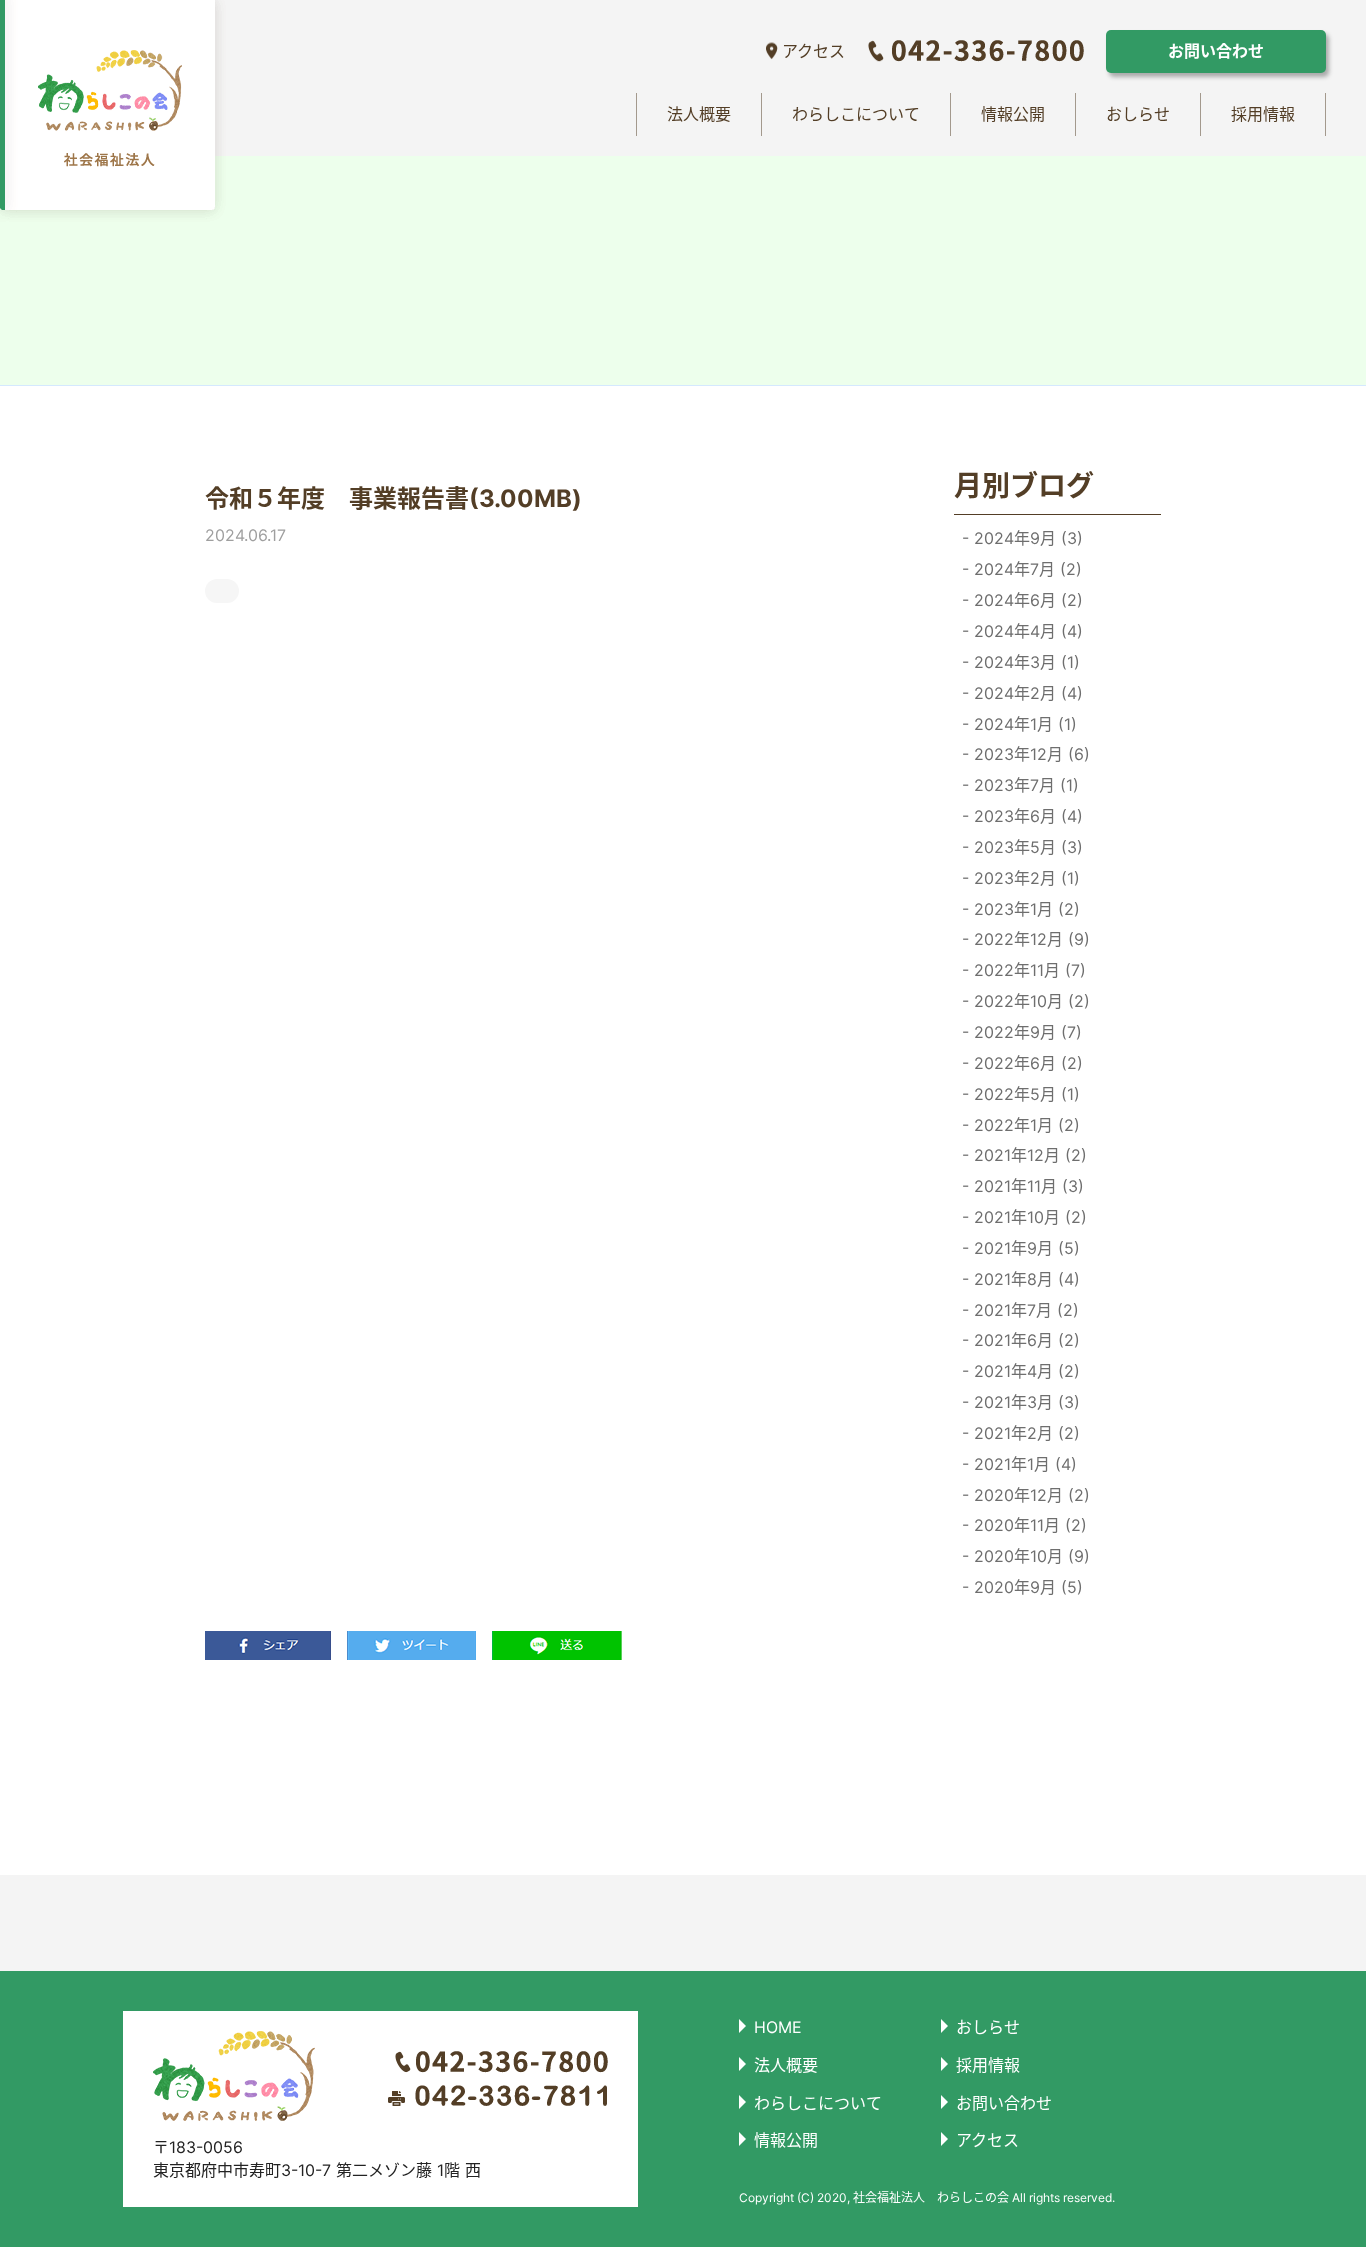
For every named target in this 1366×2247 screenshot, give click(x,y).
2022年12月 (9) (1029, 939)
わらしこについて (856, 114)
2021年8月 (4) (1024, 1279)
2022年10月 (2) (1029, 1001)
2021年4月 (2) (1024, 1371)
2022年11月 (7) (1027, 970)
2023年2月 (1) (1024, 878)
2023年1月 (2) (1024, 909)
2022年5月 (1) (1024, 1094)
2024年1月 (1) (1023, 724)
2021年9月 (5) (1024, 1248)
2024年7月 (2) (1025, 569)
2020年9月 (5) (1026, 1587)
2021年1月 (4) (1023, 1464)
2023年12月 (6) (1029, 754)
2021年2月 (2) (1024, 1433)
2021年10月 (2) (1028, 1217)
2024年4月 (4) (1026, 631)
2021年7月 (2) (1024, 1310)
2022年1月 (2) (1024, 1125)
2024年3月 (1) (1024, 662)
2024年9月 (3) (1026, 538)
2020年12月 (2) (1029, 1495)
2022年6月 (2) (1026, 1063)
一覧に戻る (540, 1767)
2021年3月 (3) (1024, 1402)
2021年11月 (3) (1026, 1186)
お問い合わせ (1216, 51)
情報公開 (1013, 114)
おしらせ (1138, 114)
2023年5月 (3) (1026, 847)
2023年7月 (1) (1024, 785)
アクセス (813, 51)
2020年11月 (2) (1028, 1525)
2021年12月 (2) (1028, 1155)
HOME (778, 2027)
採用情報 (1263, 114)
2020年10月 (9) (1029, 1556)
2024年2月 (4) (1026, 693)
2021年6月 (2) (1024, 1340)
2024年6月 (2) (1026, 600)
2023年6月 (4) (1026, 816)
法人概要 (699, 114)
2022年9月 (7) (1025, 1032)
